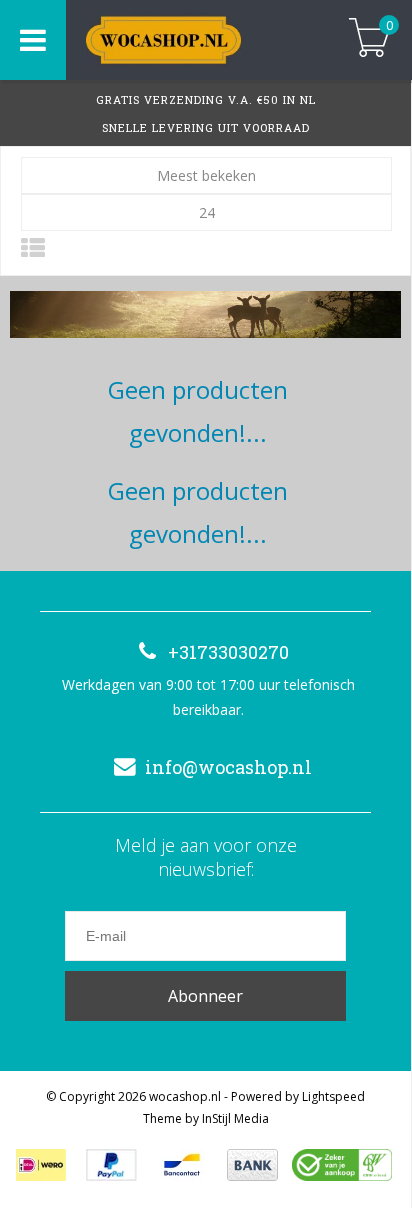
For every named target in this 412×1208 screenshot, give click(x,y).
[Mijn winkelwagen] (369, 39)
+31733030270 (228, 652)
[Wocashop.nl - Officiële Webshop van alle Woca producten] (192, 40)
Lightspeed (333, 1096)
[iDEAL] (41, 1165)
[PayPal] (111, 1165)
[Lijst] (33, 247)
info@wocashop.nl (228, 767)
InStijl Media (235, 1118)
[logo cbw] (342, 1165)
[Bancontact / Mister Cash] (182, 1165)
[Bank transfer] (252, 1165)
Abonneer (205, 996)
